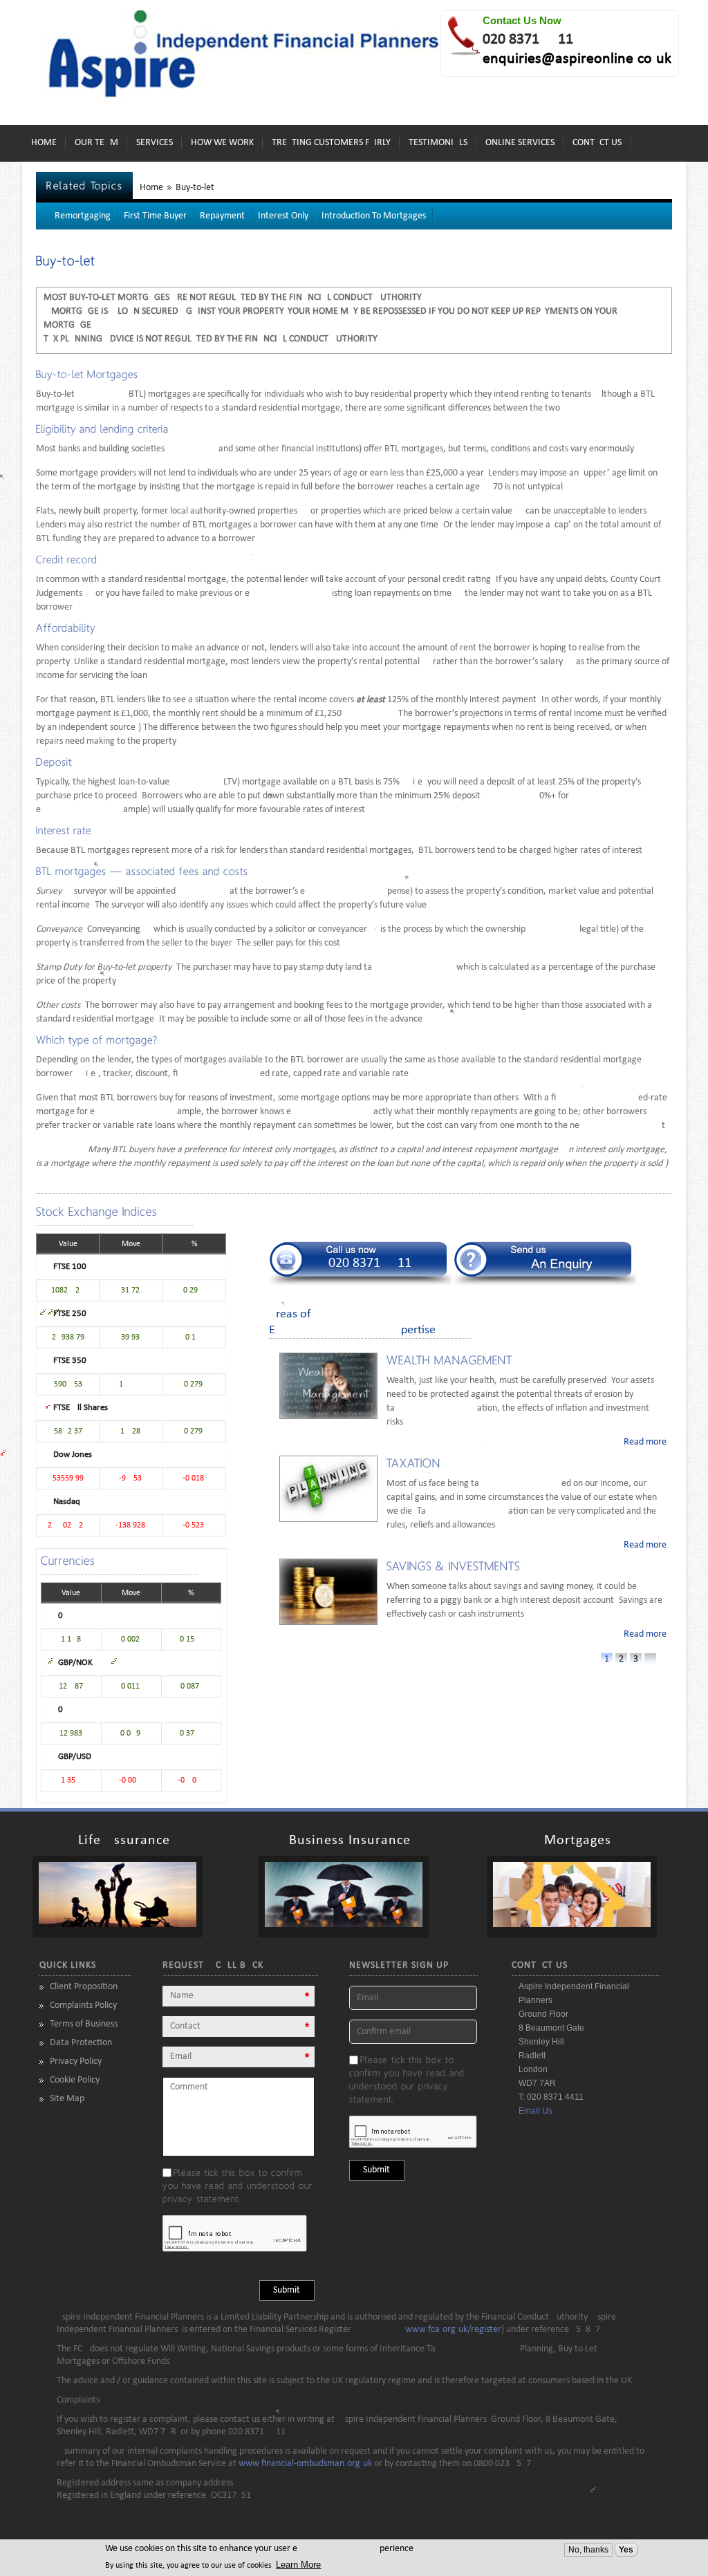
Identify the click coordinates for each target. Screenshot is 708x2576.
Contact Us (597, 143)
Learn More (298, 2565)
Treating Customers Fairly (331, 143)
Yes (626, 2550)
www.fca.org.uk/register (453, 2330)
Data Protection (81, 2043)
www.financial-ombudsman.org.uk (305, 2464)
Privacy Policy (76, 2061)
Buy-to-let (195, 188)
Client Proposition (84, 1987)
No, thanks (588, 2550)
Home (44, 143)
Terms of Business (84, 2024)
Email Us (535, 2111)
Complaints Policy (83, 2005)
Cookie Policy (75, 2080)
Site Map (67, 2099)
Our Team (96, 143)
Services (155, 143)
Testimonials (438, 143)
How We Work (222, 143)
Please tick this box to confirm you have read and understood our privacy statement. (237, 2185)
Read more (645, 1442)
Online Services (520, 143)
